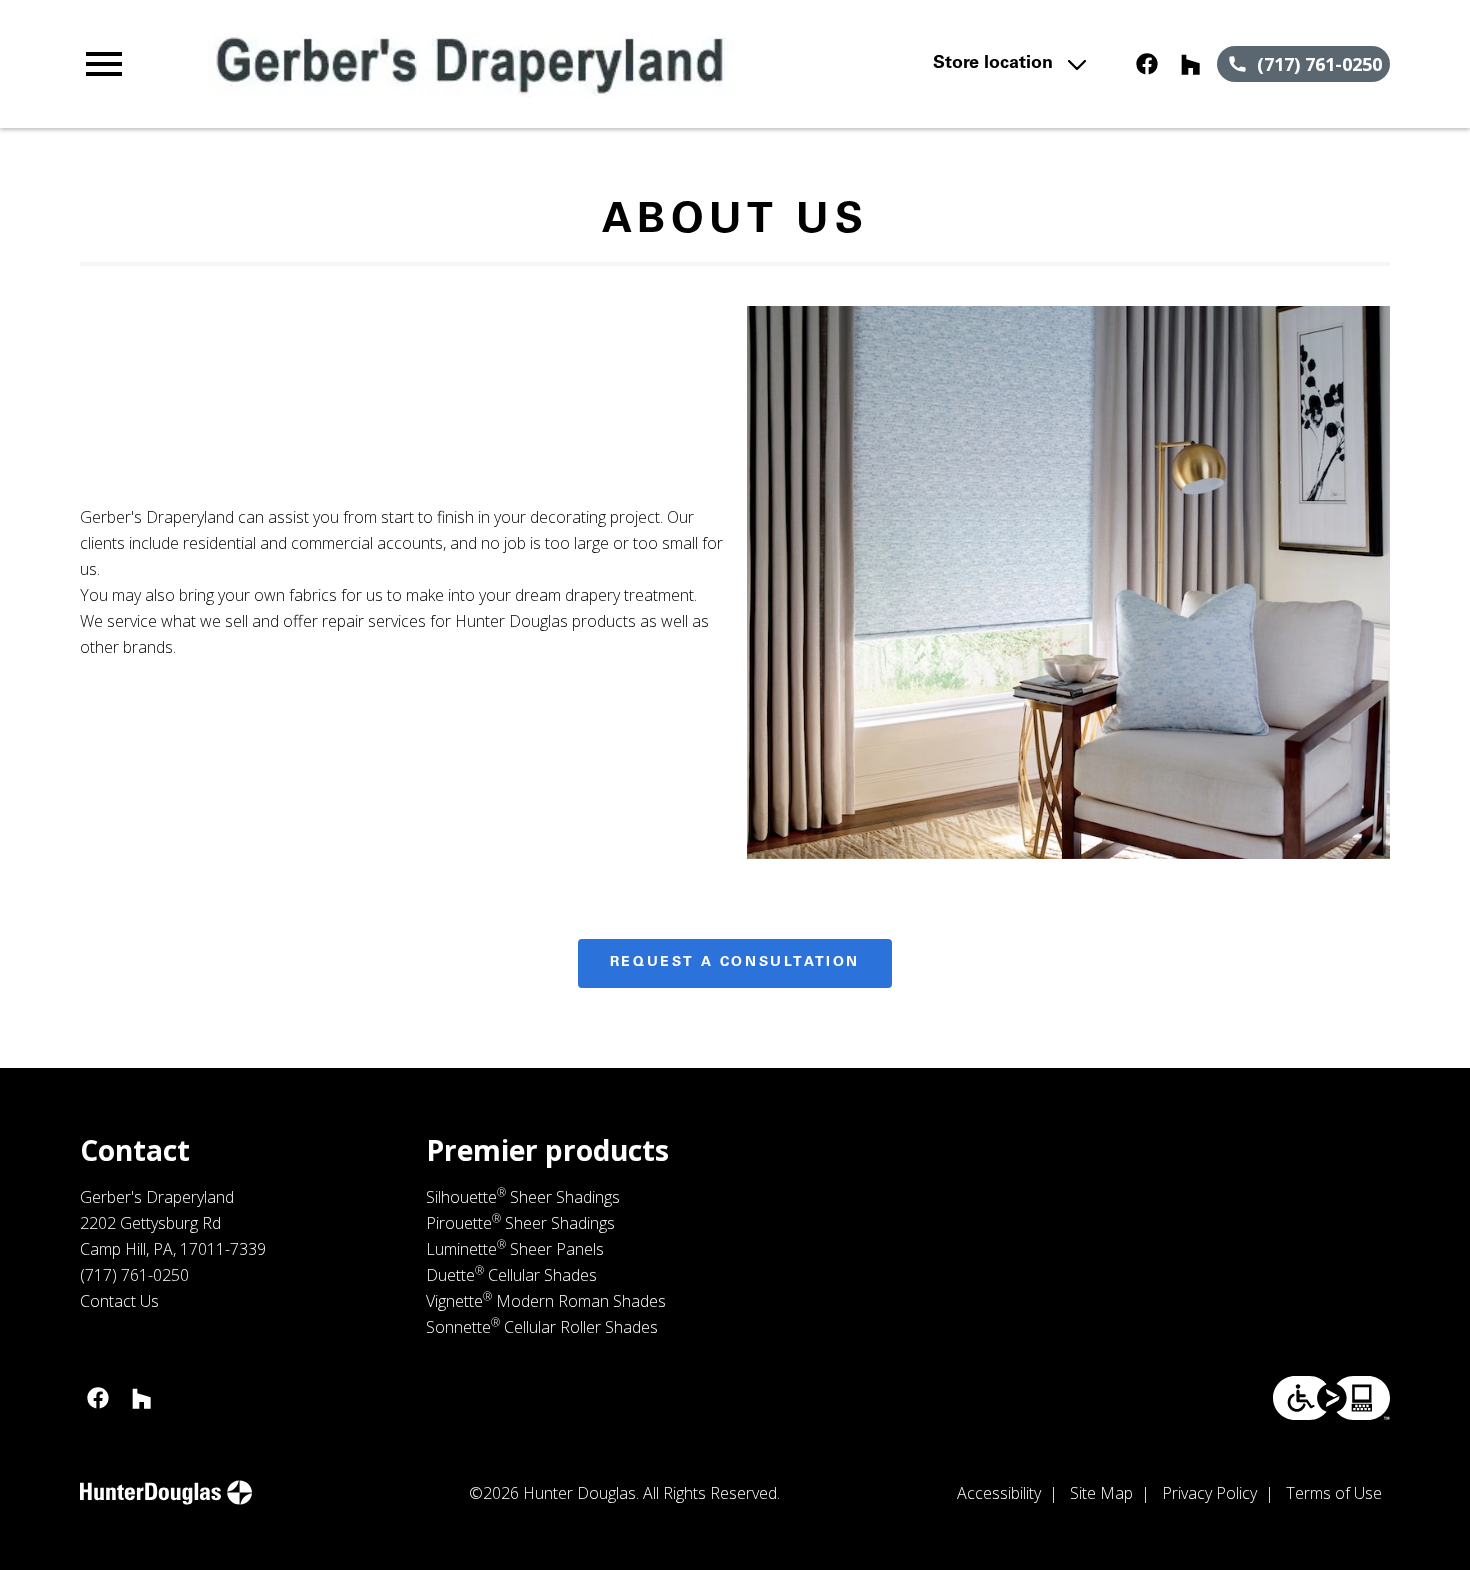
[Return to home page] (471, 64)
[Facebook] (1147, 64)
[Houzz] (1191, 64)
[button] (104, 64)
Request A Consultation (735, 963)
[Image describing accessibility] (1331, 1398)
